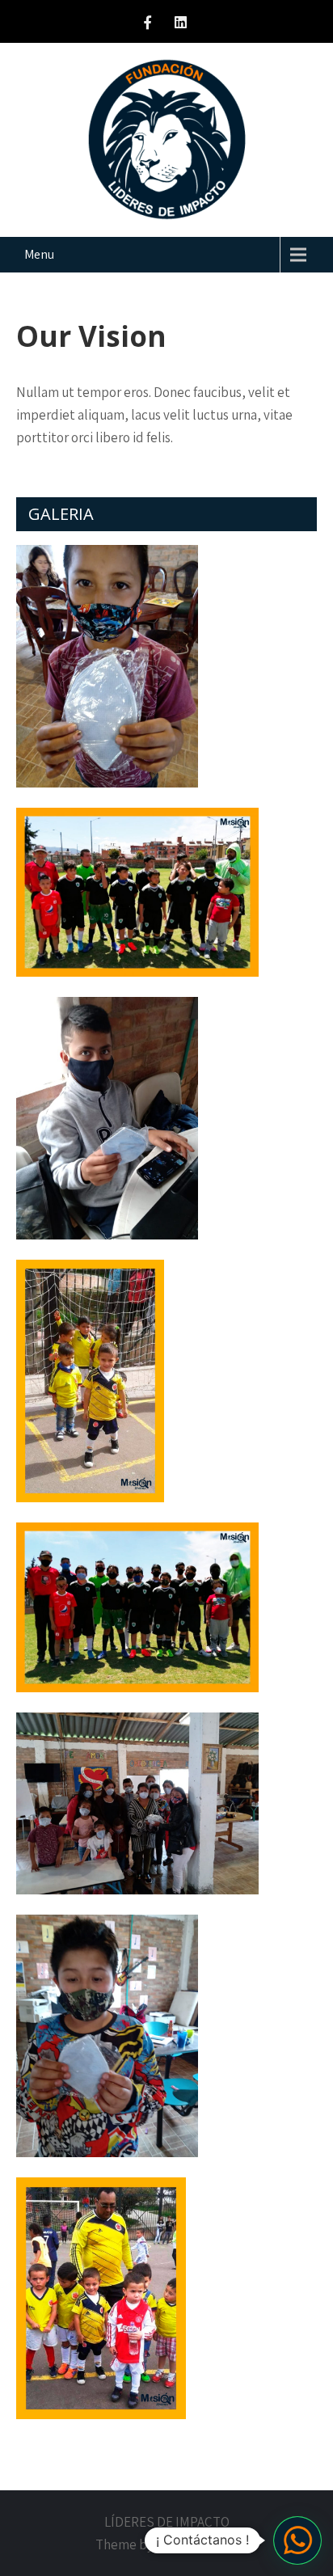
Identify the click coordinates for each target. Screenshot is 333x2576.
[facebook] (147, 25)
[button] (297, 2540)
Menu (39, 254)
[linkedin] (181, 25)
